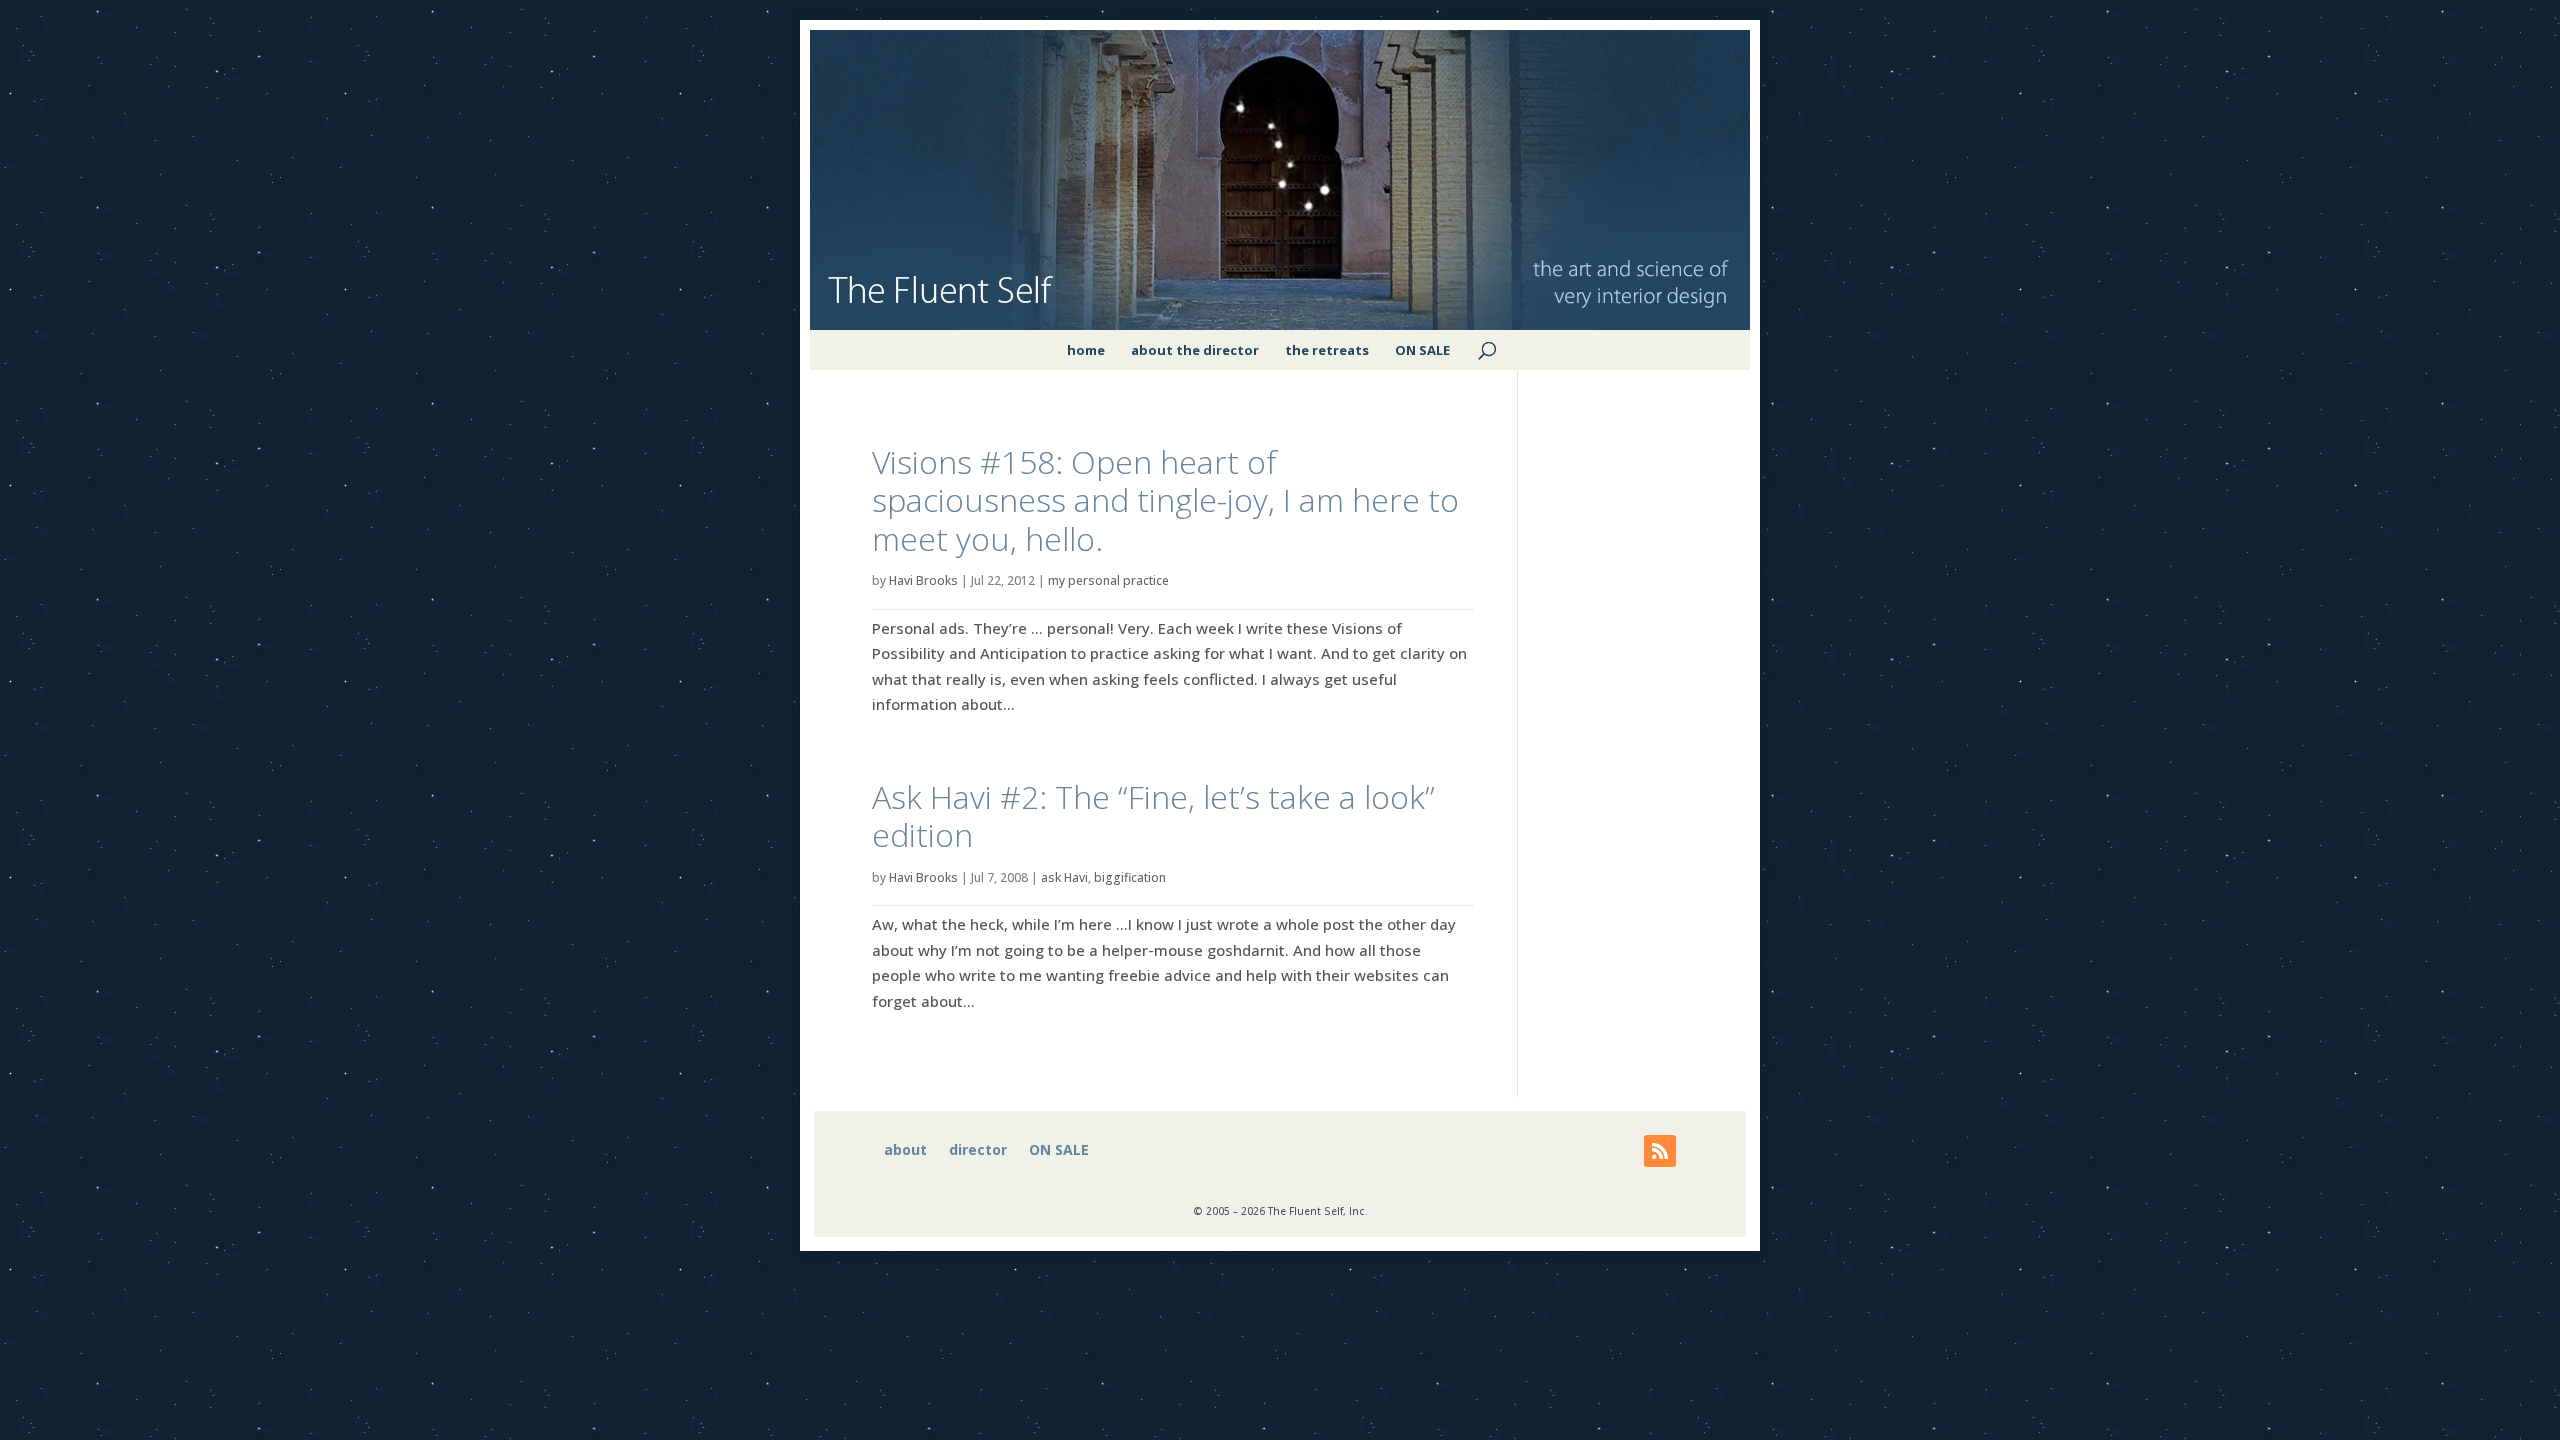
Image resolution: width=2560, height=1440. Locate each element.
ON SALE (1422, 350)
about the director (1195, 350)
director (978, 1151)
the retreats (1327, 350)
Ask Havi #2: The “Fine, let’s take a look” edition (1153, 815)
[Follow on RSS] (1660, 1151)
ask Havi (1064, 877)
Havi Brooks (923, 580)
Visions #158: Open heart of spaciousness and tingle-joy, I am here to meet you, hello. (1165, 500)
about (905, 1151)
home (1086, 350)
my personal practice (1108, 580)
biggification (1130, 877)
